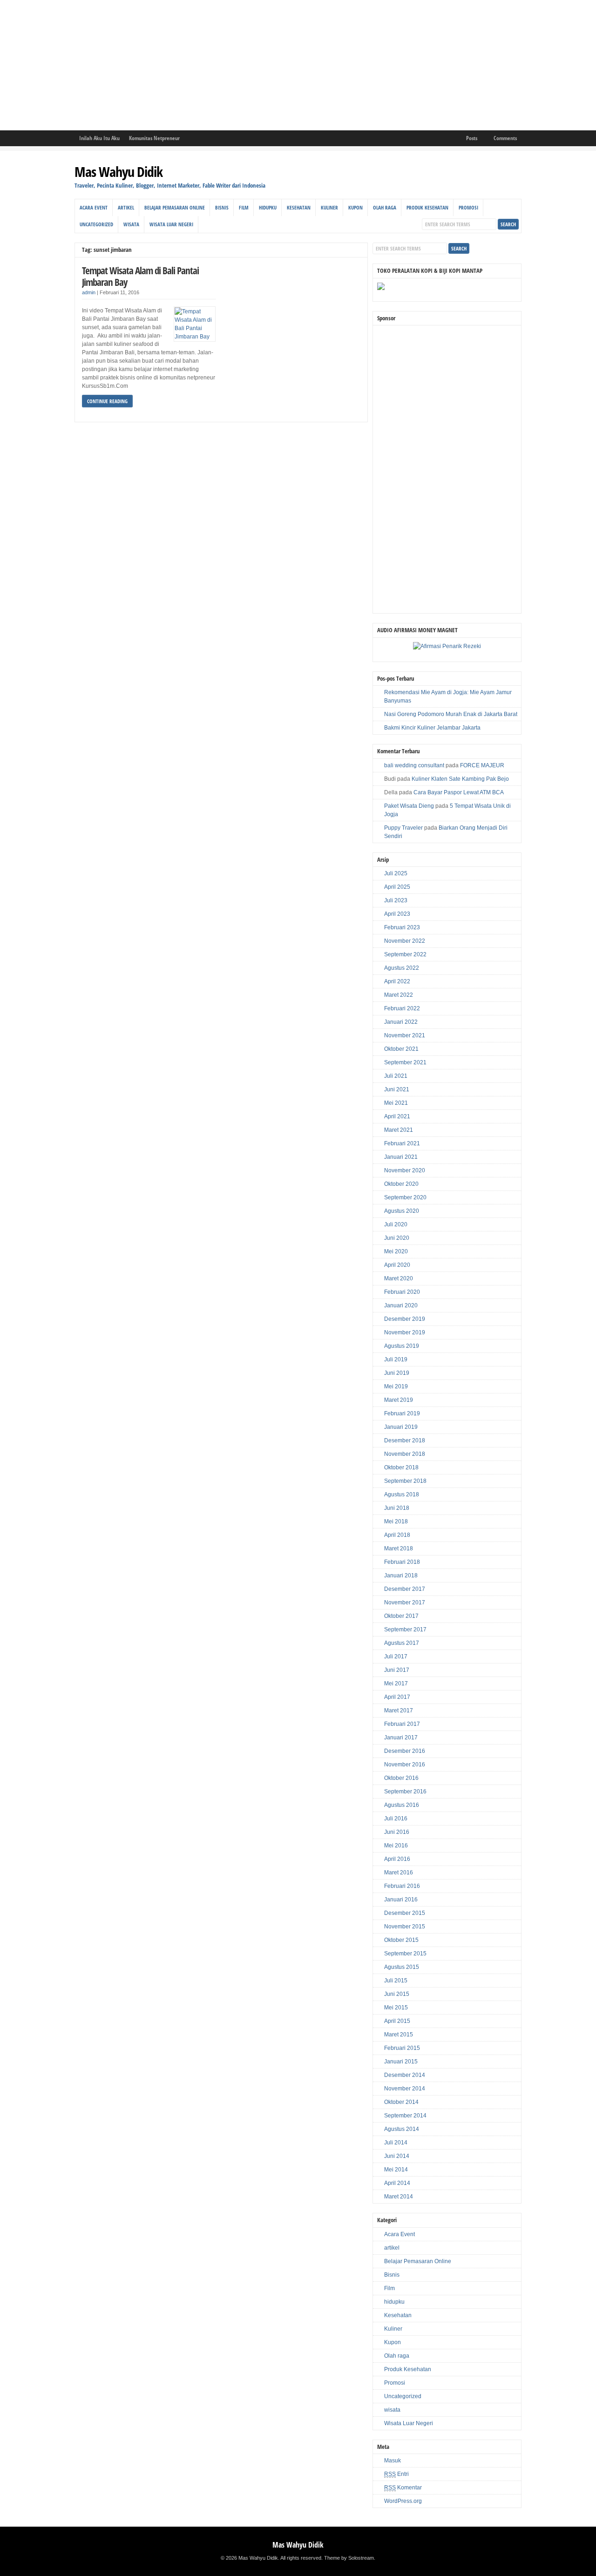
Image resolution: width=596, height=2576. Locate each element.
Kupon (356, 207)
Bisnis (222, 207)
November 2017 (405, 1602)
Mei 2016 (396, 1846)
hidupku (268, 207)
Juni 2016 (397, 1832)
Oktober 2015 (401, 1940)
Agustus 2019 (402, 1346)
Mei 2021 (396, 1103)
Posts (472, 138)
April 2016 (397, 1859)
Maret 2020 (399, 1278)
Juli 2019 (396, 1359)
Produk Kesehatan (427, 207)
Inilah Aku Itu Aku (99, 138)
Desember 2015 (405, 1913)
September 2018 (405, 1481)
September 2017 (405, 1629)
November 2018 (405, 1454)
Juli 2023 (396, 900)
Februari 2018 (402, 1562)
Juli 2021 (396, 1076)
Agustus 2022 (402, 968)
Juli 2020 (396, 1224)
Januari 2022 (401, 1022)
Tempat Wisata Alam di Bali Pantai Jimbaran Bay (140, 276)
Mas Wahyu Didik (119, 172)
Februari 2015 (402, 2048)
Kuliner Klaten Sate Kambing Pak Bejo (460, 779)
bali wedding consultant (414, 765)
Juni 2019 (397, 1373)
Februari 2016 (402, 1886)
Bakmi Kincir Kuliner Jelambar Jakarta (432, 728)
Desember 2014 (405, 2075)
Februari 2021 (402, 1143)
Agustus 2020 (402, 1211)
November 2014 (405, 2089)
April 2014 (397, 2183)
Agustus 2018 (402, 1494)
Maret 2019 (399, 1400)
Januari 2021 (401, 1157)
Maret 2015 (399, 2035)
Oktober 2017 (401, 1616)
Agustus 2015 (402, 1967)
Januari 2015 (401, 2062)
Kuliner (329, 207)
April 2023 (397, 914)
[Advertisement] (279, 65)
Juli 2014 (396, 2143)
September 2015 (405, 1954)
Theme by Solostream (349, 2558)
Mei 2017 (396, 1684)
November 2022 (405, 941)
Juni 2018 (397, 1508)
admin (89, 292)
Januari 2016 (401, 1900)
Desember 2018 (405, 1440)
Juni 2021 (397, 1089)
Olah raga (385, 207)
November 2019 (405, 1332)
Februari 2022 (402, 1008)
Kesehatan (299, 207)
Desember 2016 (405, 1751)
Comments (505, 138)
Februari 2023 (402, 927)
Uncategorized (96, 224)
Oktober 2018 (401, 1467)
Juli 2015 (396, 1981)
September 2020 (405, 1197)
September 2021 (405, 1062)
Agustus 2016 (402, 1805)
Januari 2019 (401, 1427)
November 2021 (405, 1035)
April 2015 (397, 2021)
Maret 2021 (399, 1130)
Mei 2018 (396, 1521)
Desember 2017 (405, 1589)
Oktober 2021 (401, 1049)
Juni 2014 (397, 2156)
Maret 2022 (399, 995)
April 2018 (397, 1535)
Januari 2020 (401, 1305)
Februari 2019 (402, 1413)
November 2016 (405, 1765)
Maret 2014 (399, 2197)
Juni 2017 (397, 1670)
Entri (396, 2474)
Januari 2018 (401, 1575)
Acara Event (94, 207)
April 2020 (397, 1265)
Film (244, 207)
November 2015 (405, 1927)
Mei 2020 (396, 1251)
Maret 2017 (399, 1711)
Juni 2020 (397, 1238)
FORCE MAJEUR (482, 765)
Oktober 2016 (401, 1778)
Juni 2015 (397, 1994)
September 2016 (405, 1792)
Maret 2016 (399, 1873)
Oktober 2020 (401, 1184)
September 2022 (405, 954)
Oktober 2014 (401, 2102)
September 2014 (405, 2116)
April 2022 (397, 981)
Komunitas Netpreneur (154, 138)
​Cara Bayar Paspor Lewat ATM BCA (459, 792)
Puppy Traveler (403, 828)
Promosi (468, 207)
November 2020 (405, 1170)
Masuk (393, 2461)
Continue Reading (107, 401)
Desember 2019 (405, 1319)
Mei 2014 (396, 2170)
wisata (131, 224)
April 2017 (397, 1697)
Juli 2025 (396, 873)
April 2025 (397, 887)
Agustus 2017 (402, 1643)
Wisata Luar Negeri (171, 224)
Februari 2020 (402, 1292)
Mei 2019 (396, 1386)
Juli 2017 (396, 1656)
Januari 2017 (401, 1738)
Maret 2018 (399, 1548)
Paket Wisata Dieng (409, 806)
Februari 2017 (402, 1724)
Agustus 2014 (402, 2129)
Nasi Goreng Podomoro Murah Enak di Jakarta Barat (451, 714)
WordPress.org (403, 2501)
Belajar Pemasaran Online (175, 207)
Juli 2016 (396, 1819)
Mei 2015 (396, 2008)
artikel (126, 207)
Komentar (403, 2488)
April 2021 (397, 1116)
